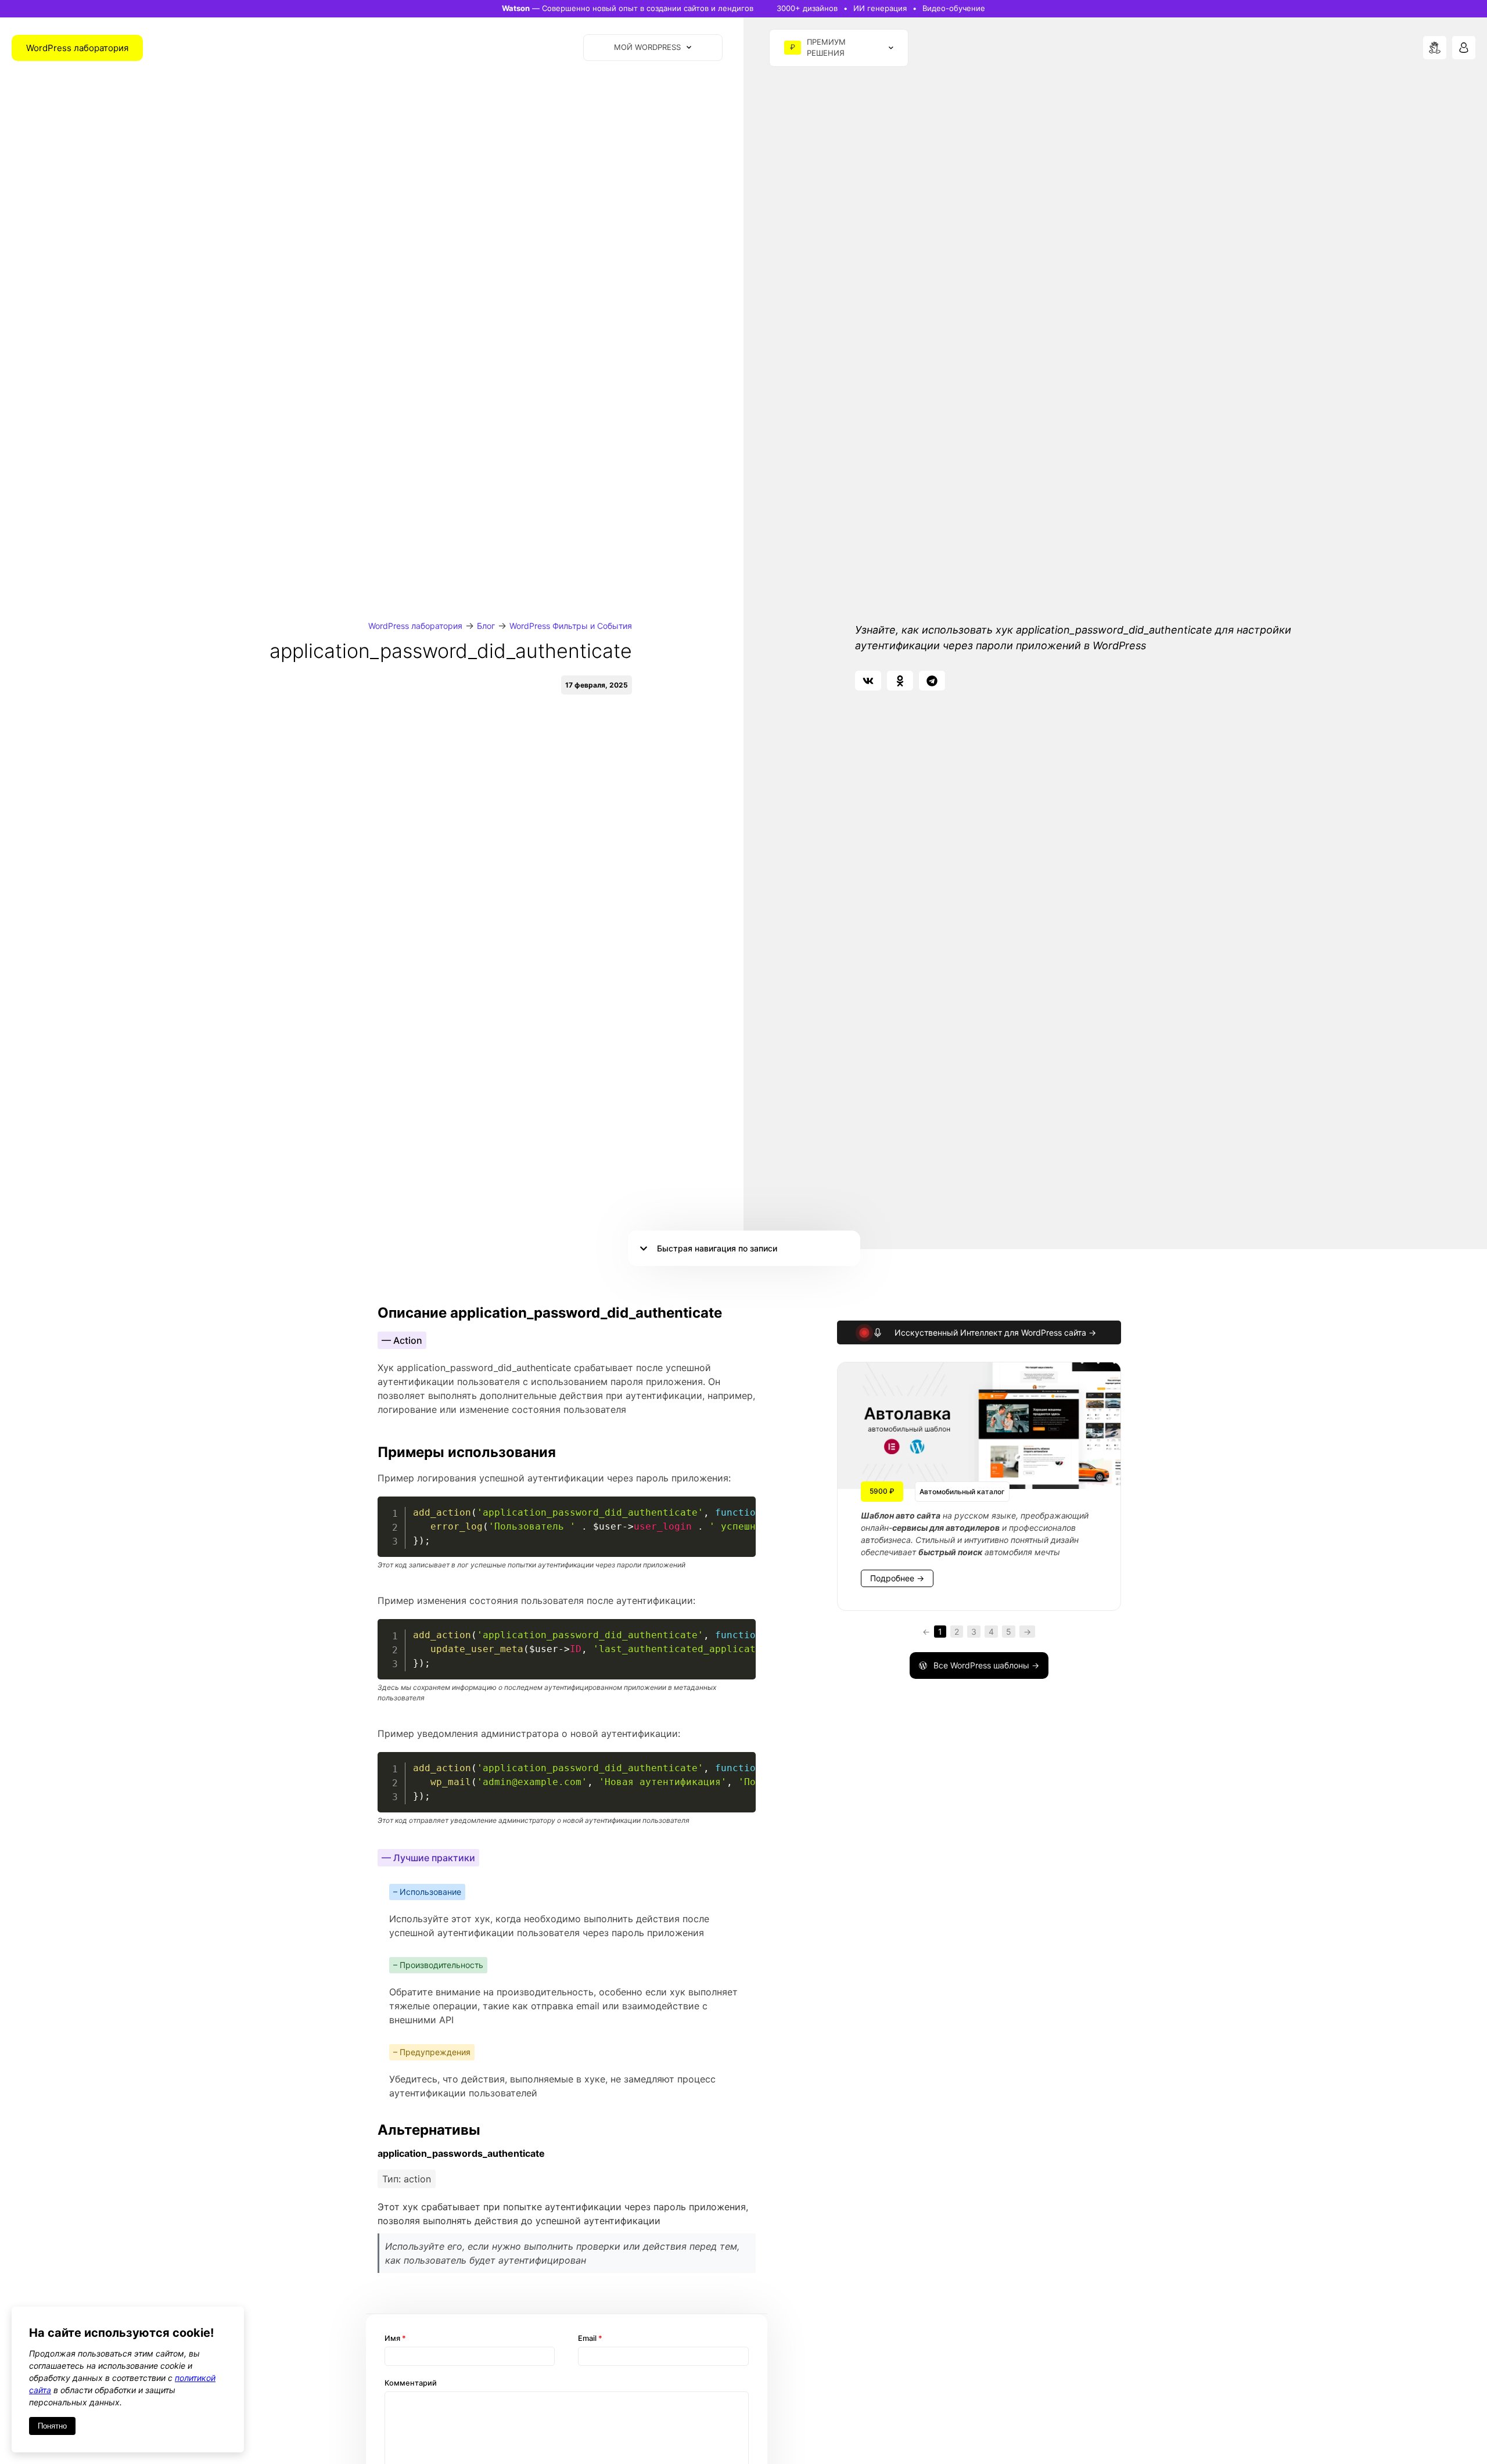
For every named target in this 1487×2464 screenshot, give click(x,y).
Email (590, 2338)
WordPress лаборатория (415, 626)
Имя (395, 2338)
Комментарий (411, 2383)
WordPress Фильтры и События (571, 626)
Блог (486, 626)
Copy (741, 1507)
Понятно (52, 2426)
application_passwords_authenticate (461, 2153)
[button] (868, 681)
